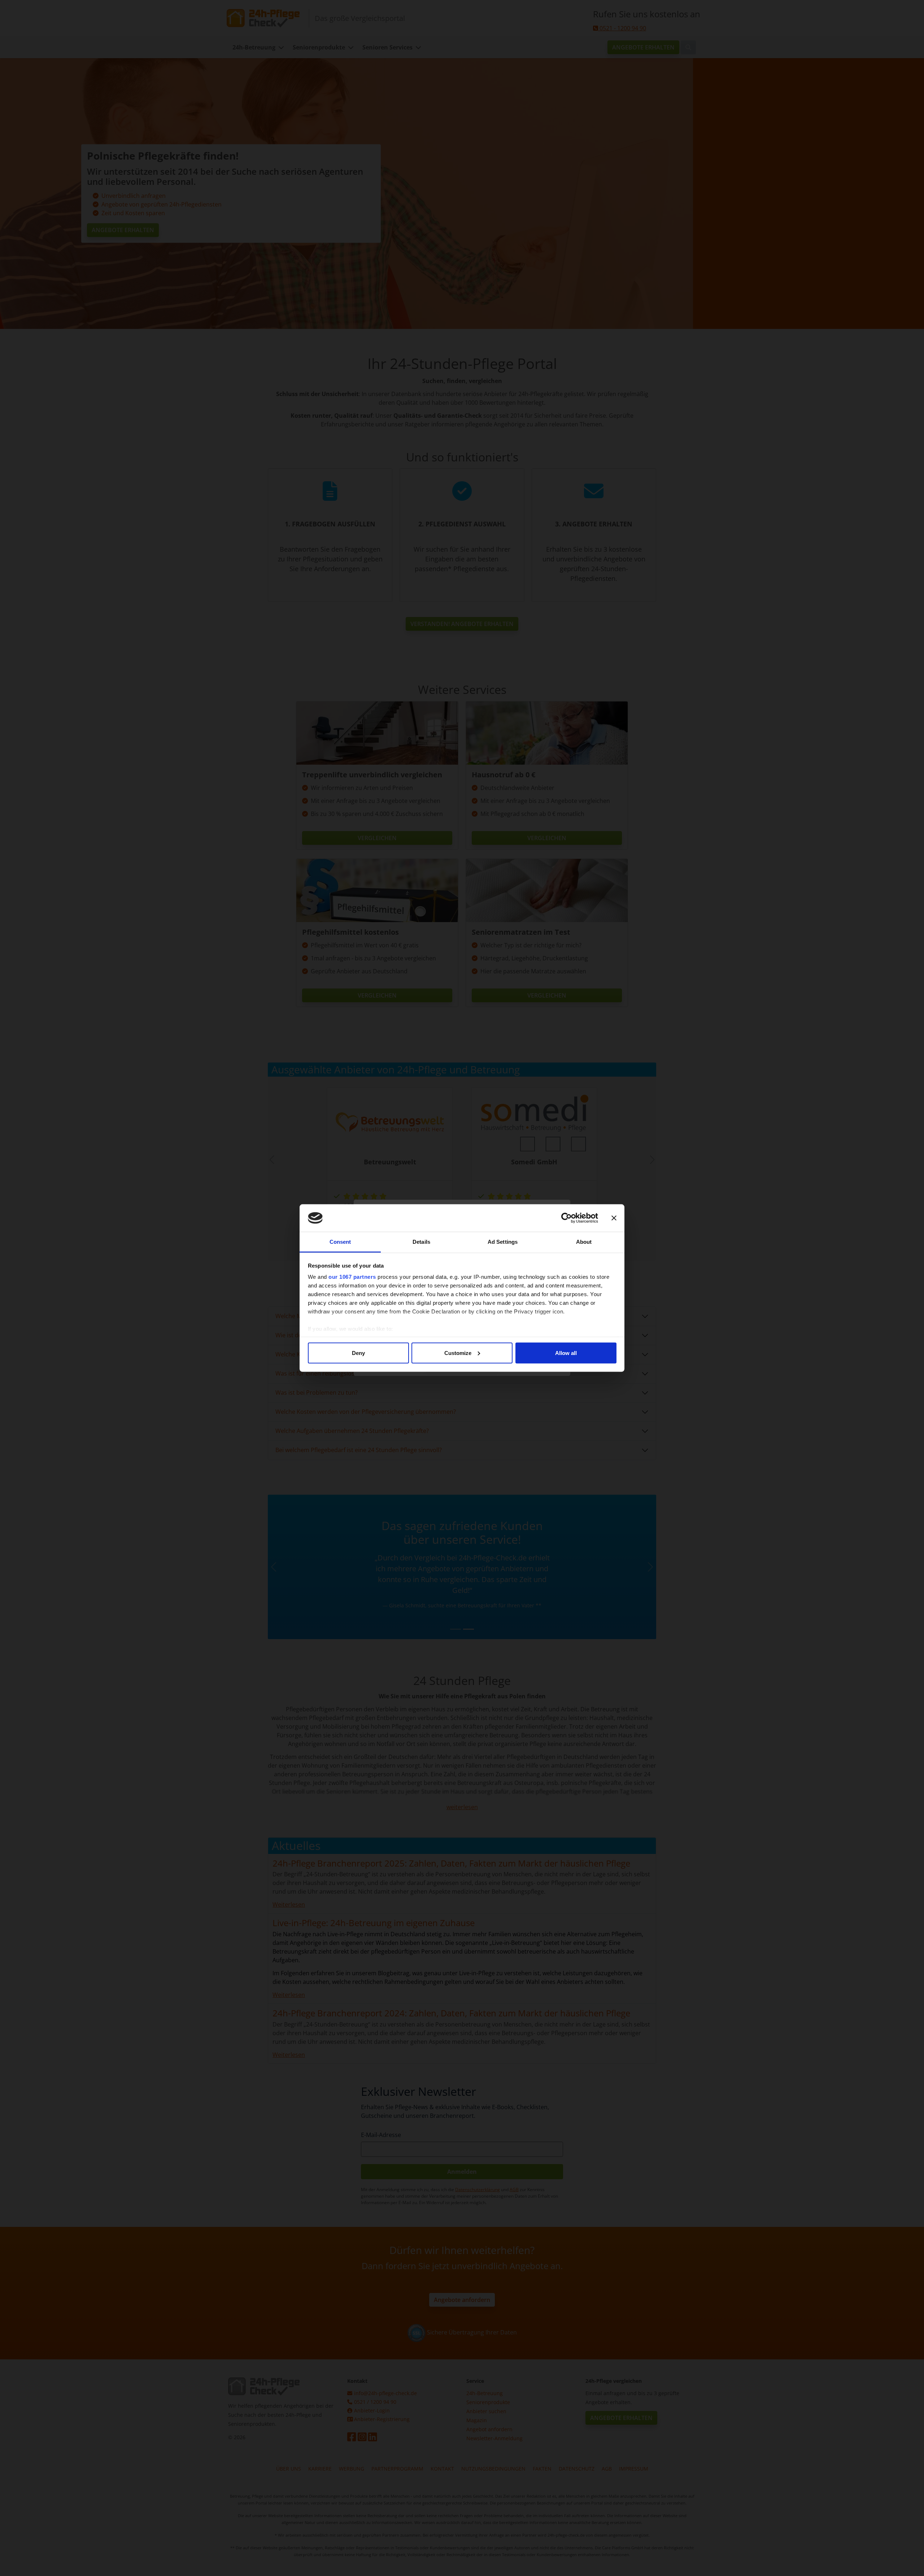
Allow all (566, 1353)
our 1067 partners (352, 1277)
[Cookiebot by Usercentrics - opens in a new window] (566, 1218)
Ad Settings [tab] (503, 1242)
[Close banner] (614, 1218)
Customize (458, 1353)
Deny (358, 1353)
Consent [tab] (340, 1242)
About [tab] (584, 1242)
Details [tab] (421, 1242)
